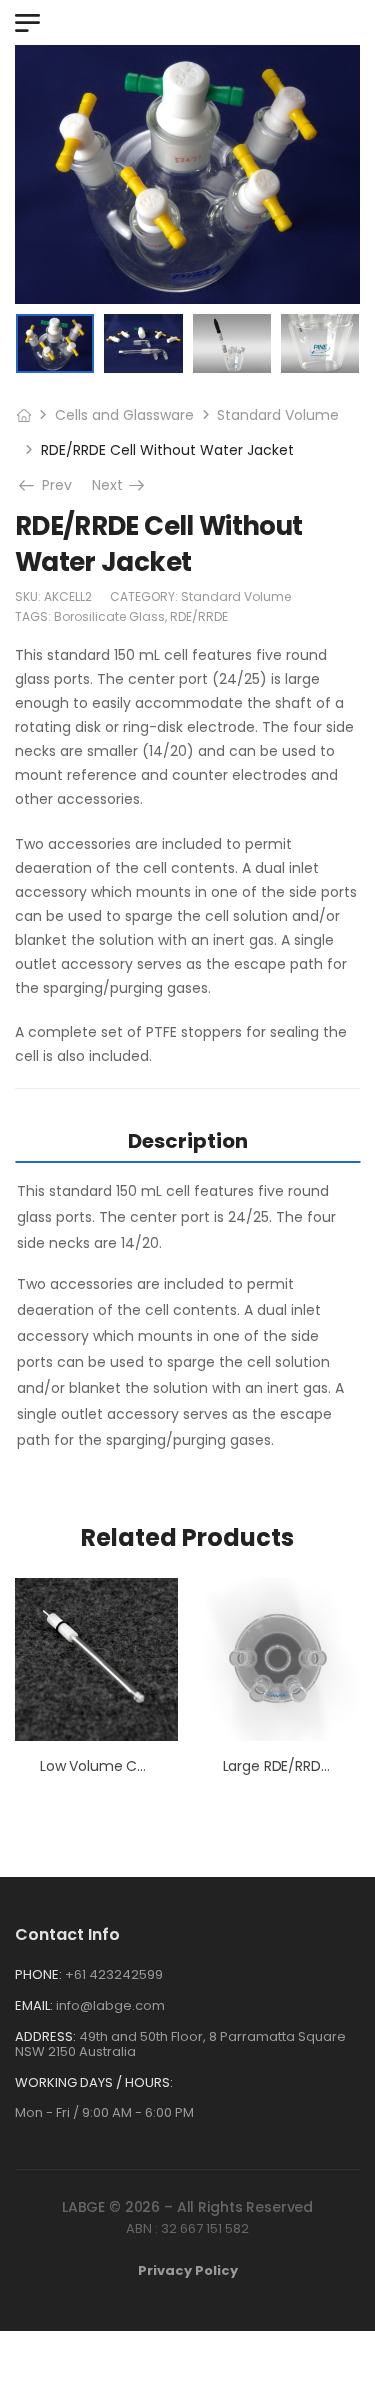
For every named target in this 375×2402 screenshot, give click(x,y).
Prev (52, 485)
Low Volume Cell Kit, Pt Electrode (150, 1766)
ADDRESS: (45, 2036)
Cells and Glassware (124, 415)
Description (188, 1141)
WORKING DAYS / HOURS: (94, 2083)
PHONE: (38, 1974)
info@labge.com (110, 2005)
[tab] (187, 1140)
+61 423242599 (114, 1974)
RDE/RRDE (199, 616)
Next (120, 485)
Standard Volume (278, 415)
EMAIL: (34, 2005)
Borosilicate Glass (109, 616)
